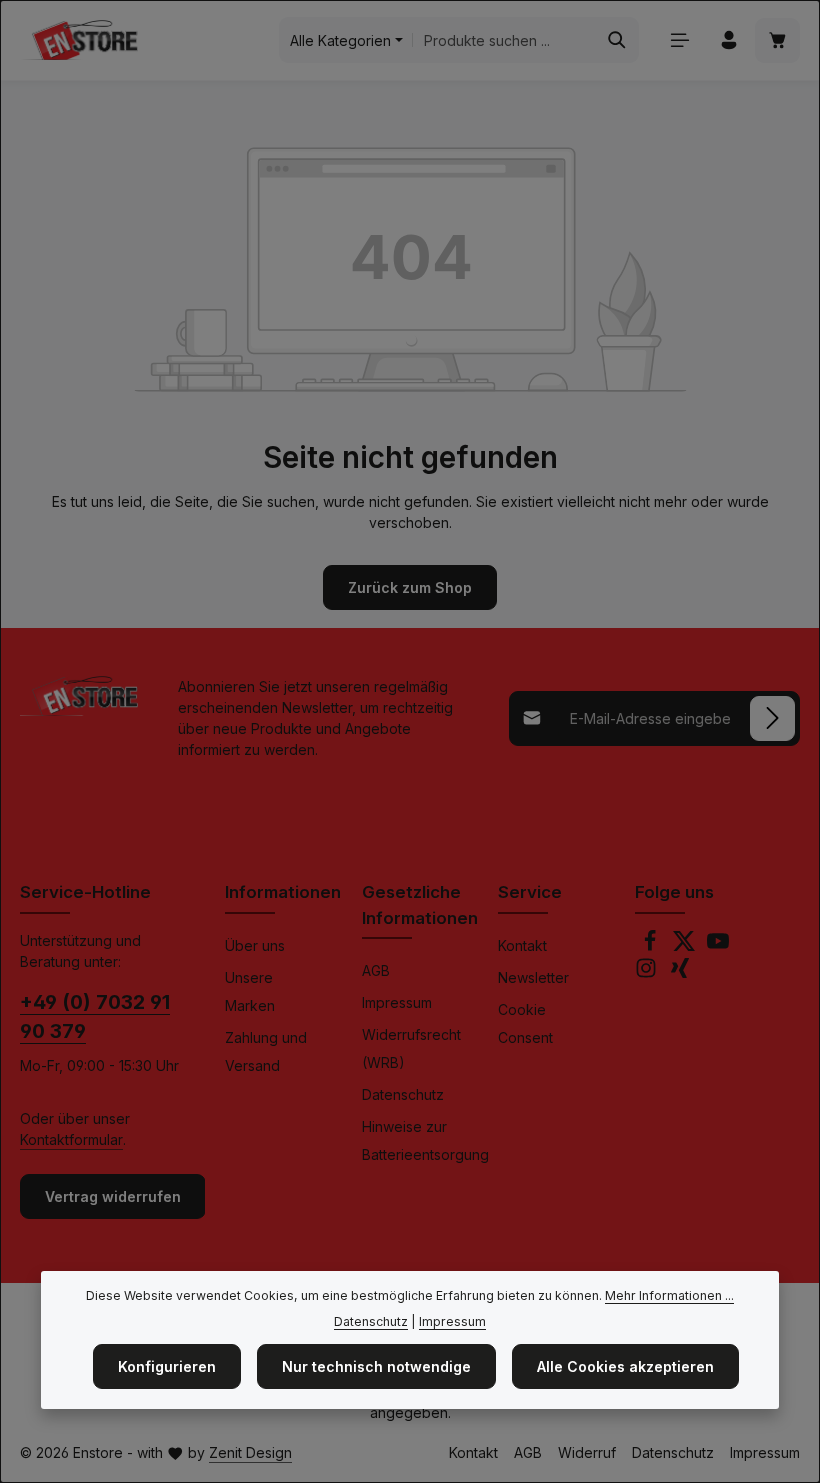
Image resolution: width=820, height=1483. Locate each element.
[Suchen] (617, 40)
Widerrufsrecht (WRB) (411, 1048)
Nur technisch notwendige (376, 1366)
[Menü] (679, 40)
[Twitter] (686, 946)
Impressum (397, 1002)
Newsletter (533, 977)
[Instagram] (648, 973)
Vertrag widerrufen (113, 1196)
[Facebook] (652, 946)
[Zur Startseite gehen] (79, 40)
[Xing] (680, 973)
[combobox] (504, 40)
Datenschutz (403, 1094)
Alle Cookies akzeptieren (625, 1366)
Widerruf (587, 1452)
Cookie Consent (525, 1023)
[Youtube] (718, 946)
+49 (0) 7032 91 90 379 (95, 1017)
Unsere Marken (250, 991)
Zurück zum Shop (410, 587)
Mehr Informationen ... (669, 1295)
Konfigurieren (167, 1366)
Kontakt (522, 945)
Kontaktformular (71, 1139)
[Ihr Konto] (728, 40)
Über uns (255, 945)
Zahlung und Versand (266, 1051)
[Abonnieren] (772, 718)
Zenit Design (250, 1452)
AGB (376, 970)
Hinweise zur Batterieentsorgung (425, 1140)
